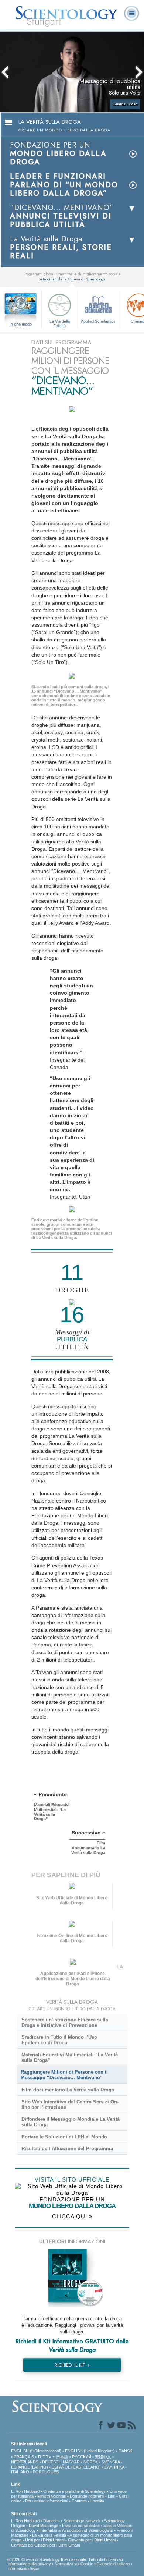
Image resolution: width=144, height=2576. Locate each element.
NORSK (91, 2462)
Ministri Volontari (52, 2496)
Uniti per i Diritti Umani (45, 2540)
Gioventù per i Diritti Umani (92, 2540)
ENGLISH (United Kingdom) (90, 2451)
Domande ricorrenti (87, 2496)
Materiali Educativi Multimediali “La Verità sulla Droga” (70, 2057)
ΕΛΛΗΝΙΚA (114, 2467)
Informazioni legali (23, 2568)
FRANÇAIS (24, 2457)
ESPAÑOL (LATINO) (30, 2467)
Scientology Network (82, 2521)
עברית (44, 2456)
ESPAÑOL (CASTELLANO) (76, 2467)
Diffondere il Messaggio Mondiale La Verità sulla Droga (71, 2122)
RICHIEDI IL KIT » (72, 2365)
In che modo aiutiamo (21, 325)
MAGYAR (71, 2462)
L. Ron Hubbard (25, 2491)
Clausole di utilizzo (113, 2564)
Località (97, 2501)
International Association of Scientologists (76, 2530)
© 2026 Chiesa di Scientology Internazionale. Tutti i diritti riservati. (66, 2559)
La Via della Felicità (60, 323)
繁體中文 (103, 2457)
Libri (112, 2496)
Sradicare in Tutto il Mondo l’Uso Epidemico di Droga (59, 2040)
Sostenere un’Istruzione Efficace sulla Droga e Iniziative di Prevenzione (65, 2023)
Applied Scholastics (98, 321)
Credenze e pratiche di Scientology (74, 2491)
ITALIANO (20, 2472)
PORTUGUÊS (46, 2472)
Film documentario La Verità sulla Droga (68, 2090)
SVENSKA (111, 2462)
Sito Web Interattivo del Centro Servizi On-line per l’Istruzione (70, 2105)
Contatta (79, 2501)
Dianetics (52, 2521)
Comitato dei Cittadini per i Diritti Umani (45, 2545)
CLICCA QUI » (72, 2216)
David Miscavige (44, 2526)
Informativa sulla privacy (29, 2564)
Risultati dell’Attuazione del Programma (67, 2149)
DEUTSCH (52, 2462)
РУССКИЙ (82, 2457)
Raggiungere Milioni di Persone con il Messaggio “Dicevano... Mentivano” (64, 2075)
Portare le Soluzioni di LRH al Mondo (64, 2137)
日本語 (62, 2457)
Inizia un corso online (81, 2526)
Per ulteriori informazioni (47, 2501)
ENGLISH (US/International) (36, 2451)
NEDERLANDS (25, 2462)
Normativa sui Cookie (74, 2564)
